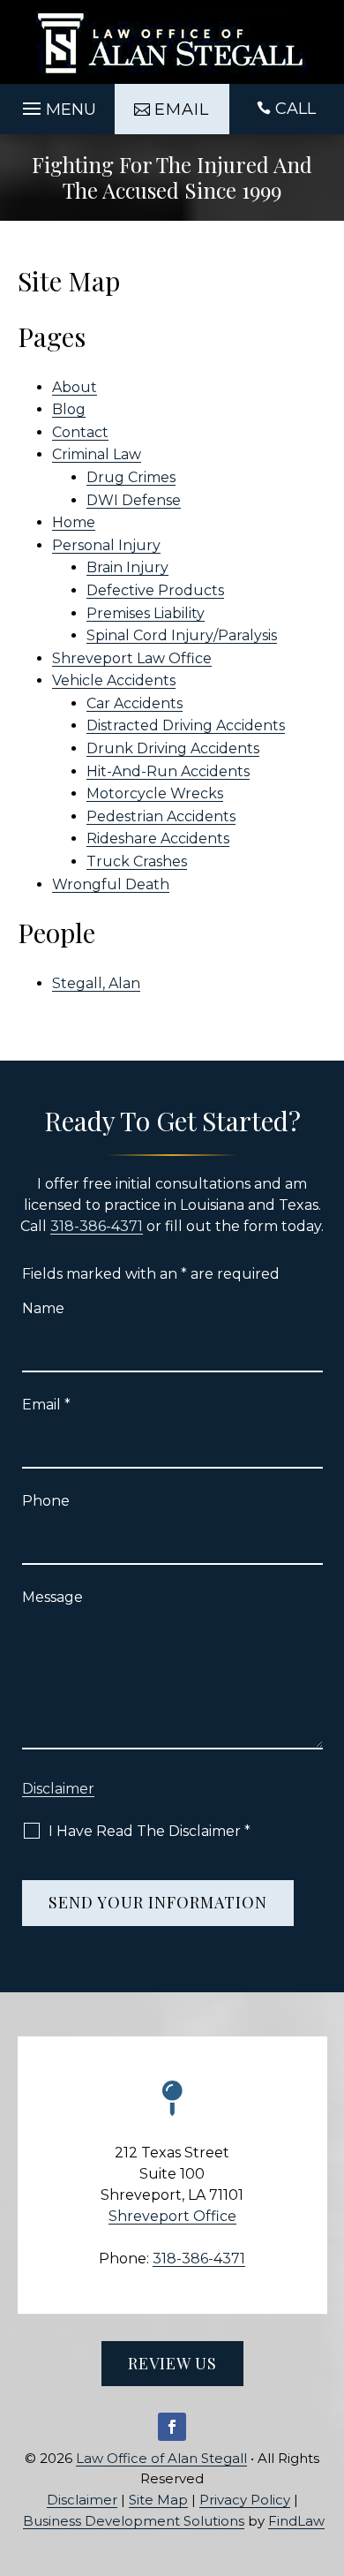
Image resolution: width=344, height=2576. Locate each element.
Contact (80, 432)
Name (43, 1308)
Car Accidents (135, 703)
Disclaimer (58, 1789)
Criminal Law (97, 454)
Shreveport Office (172, 2216)
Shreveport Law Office (132, 658)
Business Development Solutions (134, 2521)
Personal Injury (106, 545)
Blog (69, 409)
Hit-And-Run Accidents (168, 771)
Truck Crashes (137, 861)
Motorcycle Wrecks (155, 793)
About (75, 387)
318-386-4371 (97, 1226)
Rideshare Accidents (158, 839)
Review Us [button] (172, 2363)
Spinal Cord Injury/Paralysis (182, 635)
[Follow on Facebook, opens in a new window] (172, 2427)
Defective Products (155, 590)
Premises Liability (146, 613)
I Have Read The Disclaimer (150, 1831)
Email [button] (182, 110)
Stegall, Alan (96, 983)
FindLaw (296, 2521)
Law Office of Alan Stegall (161, 2458)
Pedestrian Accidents (161, 816)
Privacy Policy (245, 2500)
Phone (46, 1501)
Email (46, 1405)
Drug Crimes (131, 477)
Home (74, 522)
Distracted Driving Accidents (186, 725)
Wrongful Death (111, 884)
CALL (295, 109)
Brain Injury (127, 567)
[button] (57, 104)
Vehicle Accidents (114, 680)
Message (52, 1597)
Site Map (158, 2500)
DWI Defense (134, 500)
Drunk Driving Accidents (173, 748)
